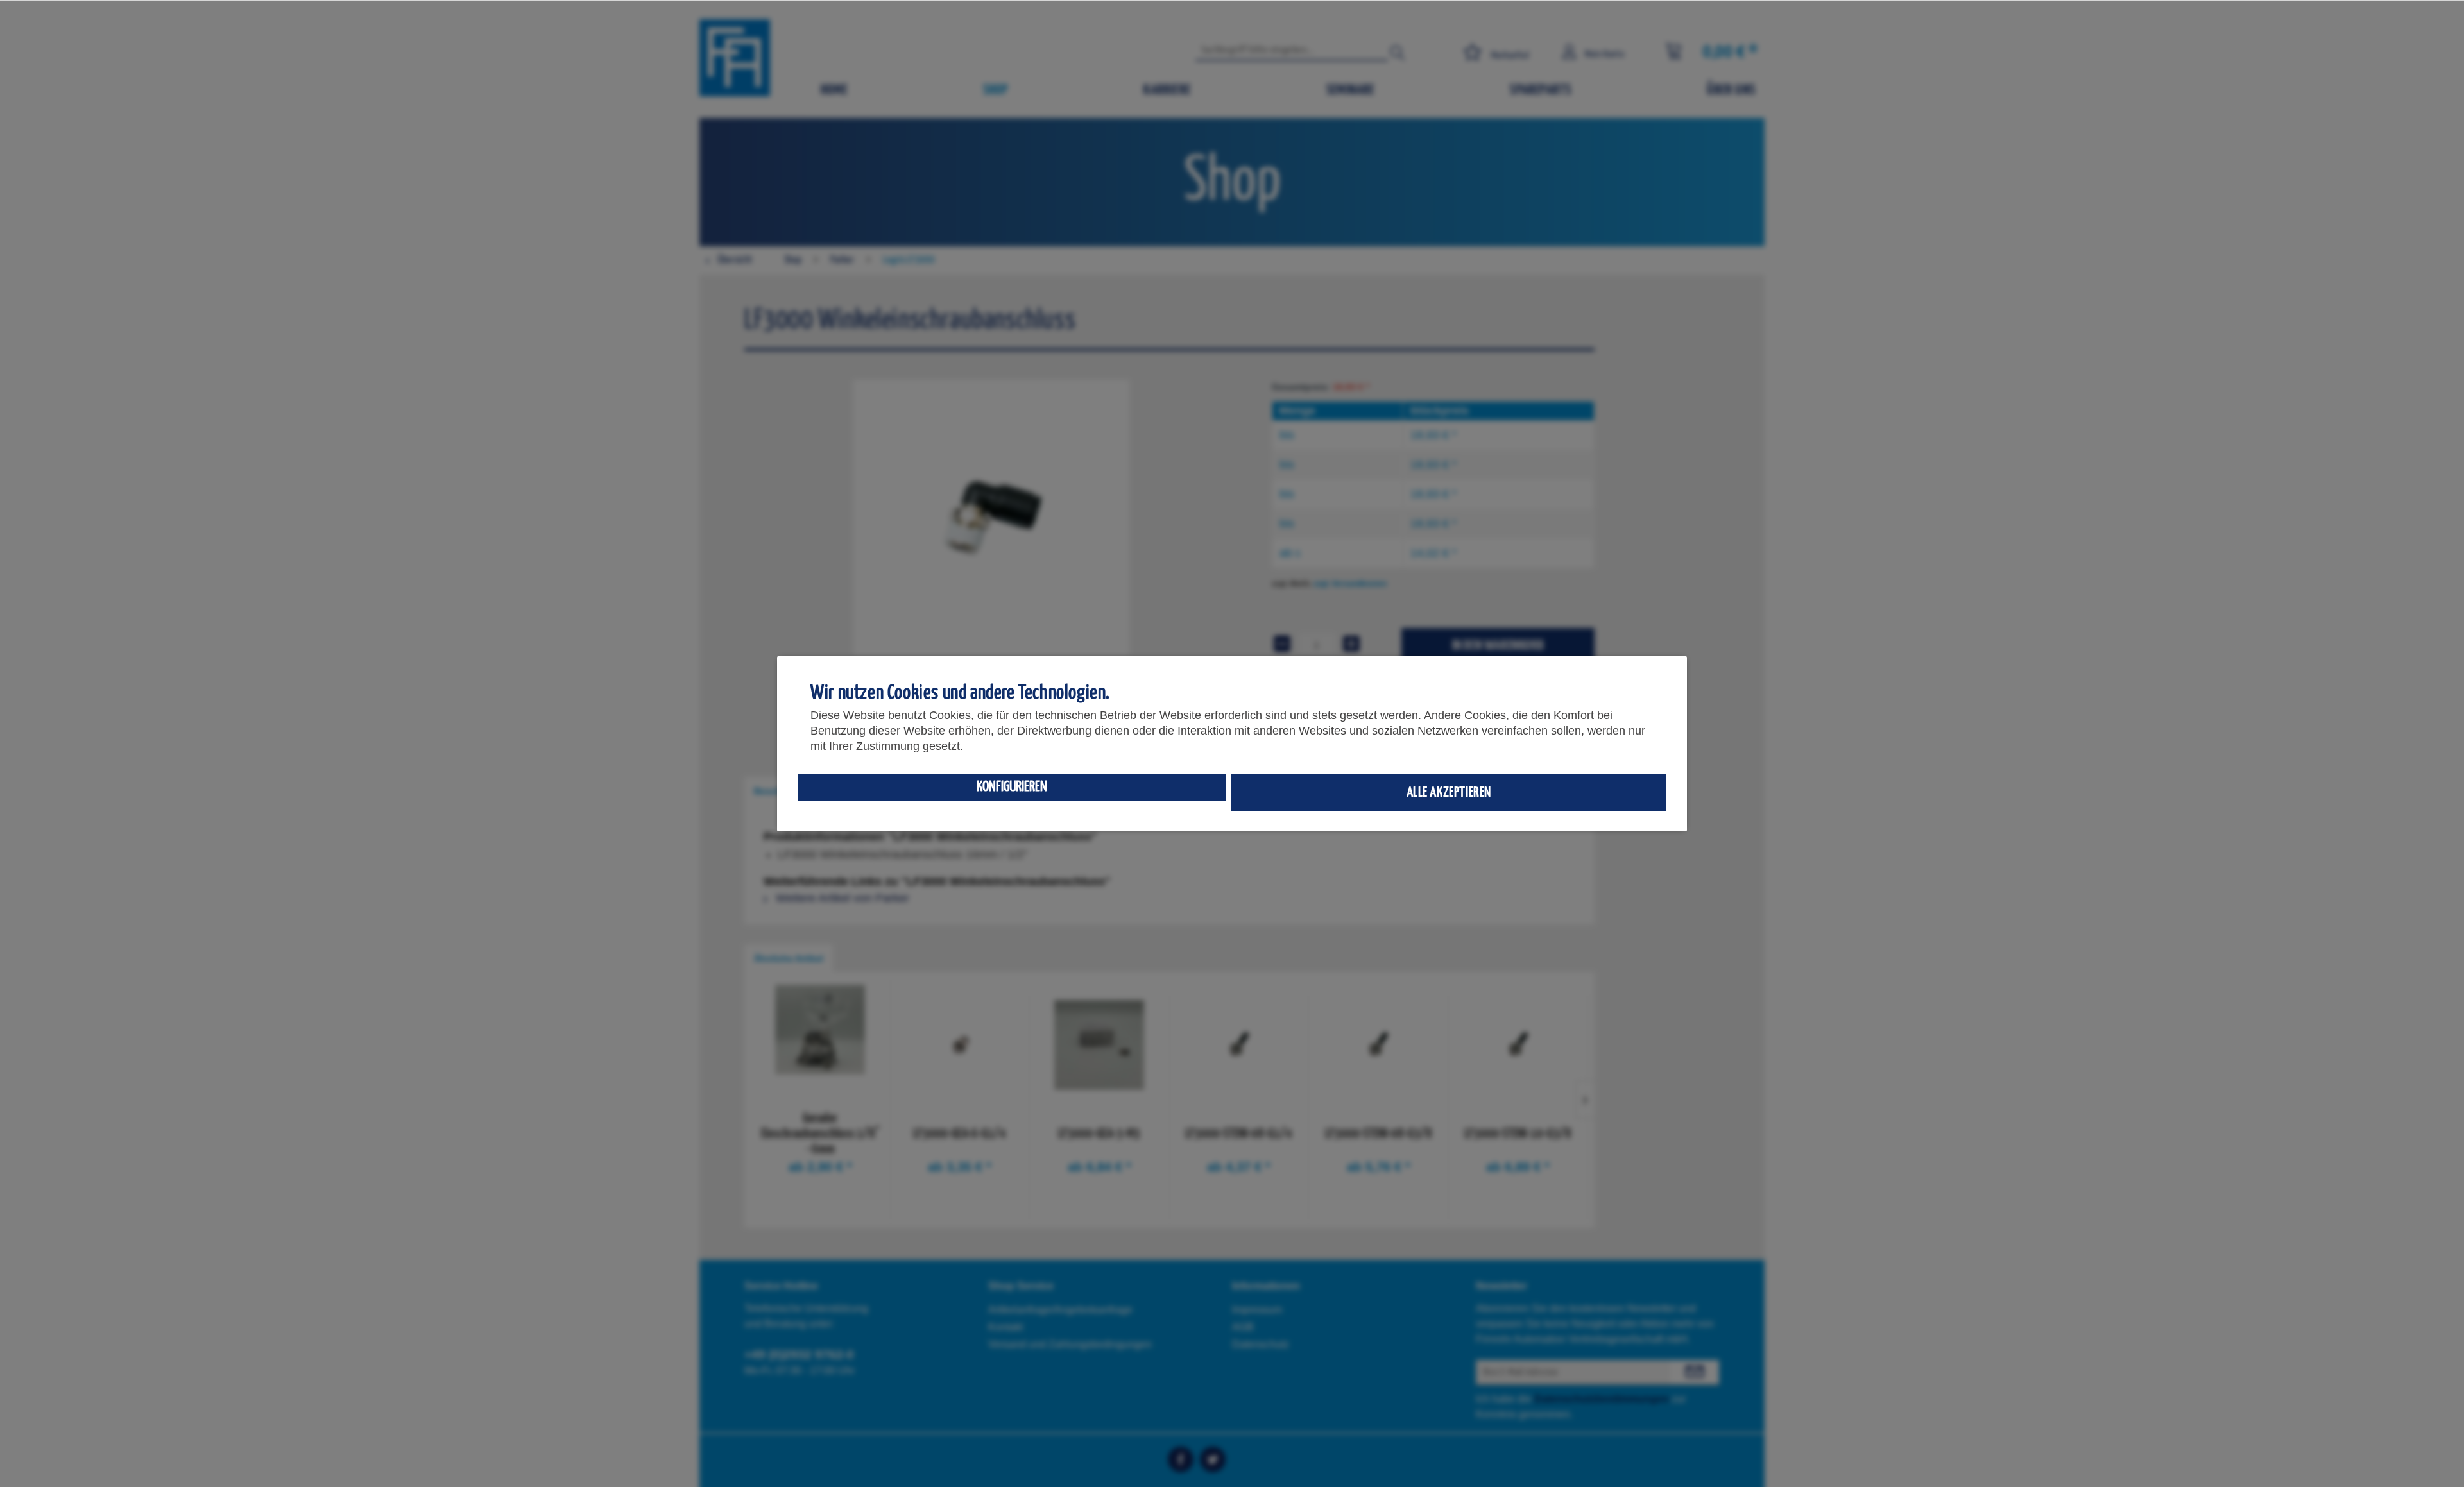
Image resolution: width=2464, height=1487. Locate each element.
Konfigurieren (1012, 787)
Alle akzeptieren (1449, 793)
